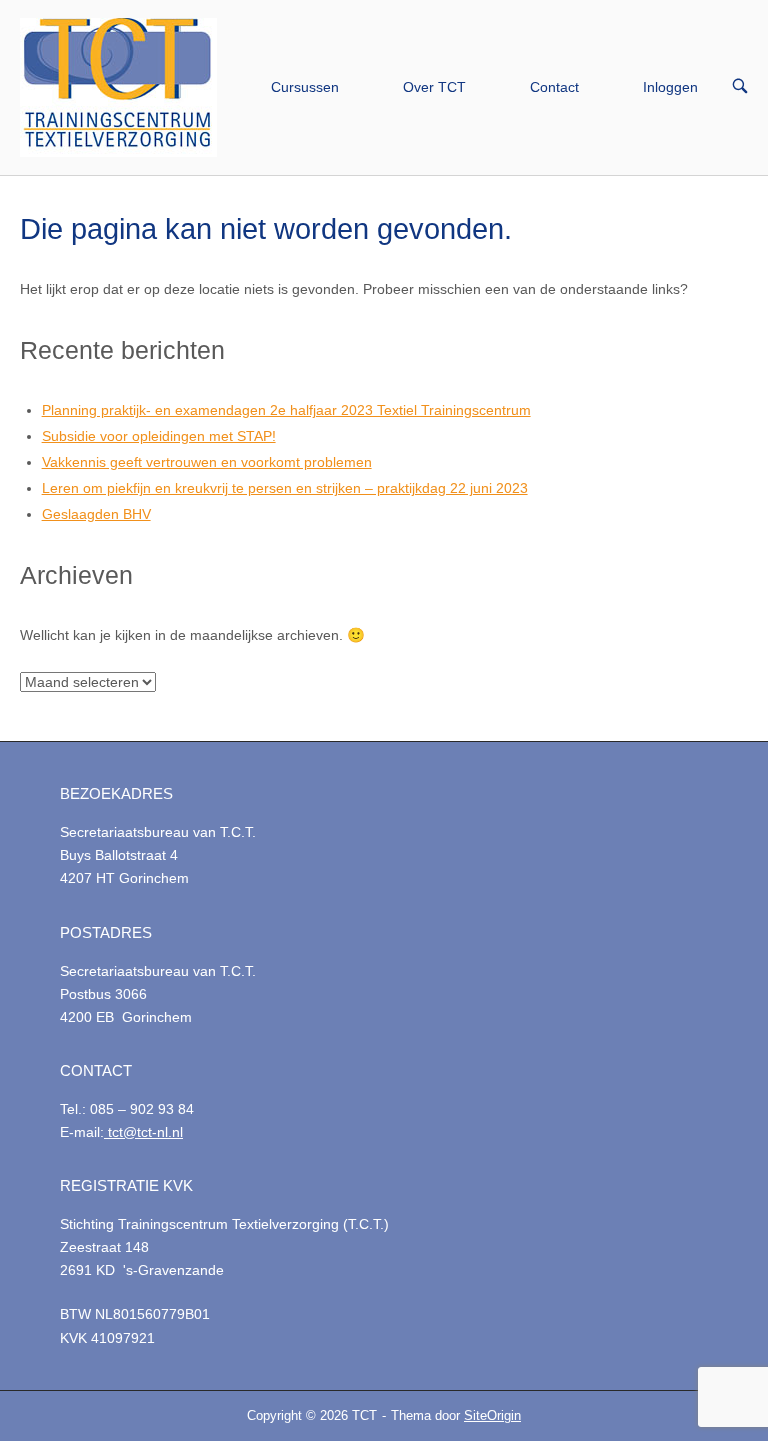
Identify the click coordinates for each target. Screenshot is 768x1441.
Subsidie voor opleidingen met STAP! (159, 436)
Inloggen (670, 87)
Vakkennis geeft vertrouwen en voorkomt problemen (207, 462)
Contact (554, 87)
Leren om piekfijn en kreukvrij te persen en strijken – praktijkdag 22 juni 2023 (285, 488)
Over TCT (434, 87)
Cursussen (305, 87)
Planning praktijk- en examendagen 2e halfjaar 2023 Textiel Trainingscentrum (286, 410)
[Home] (118, 86)
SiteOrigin (492, 1415)
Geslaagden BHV (96, 514)
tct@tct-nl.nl (143, 1132)
